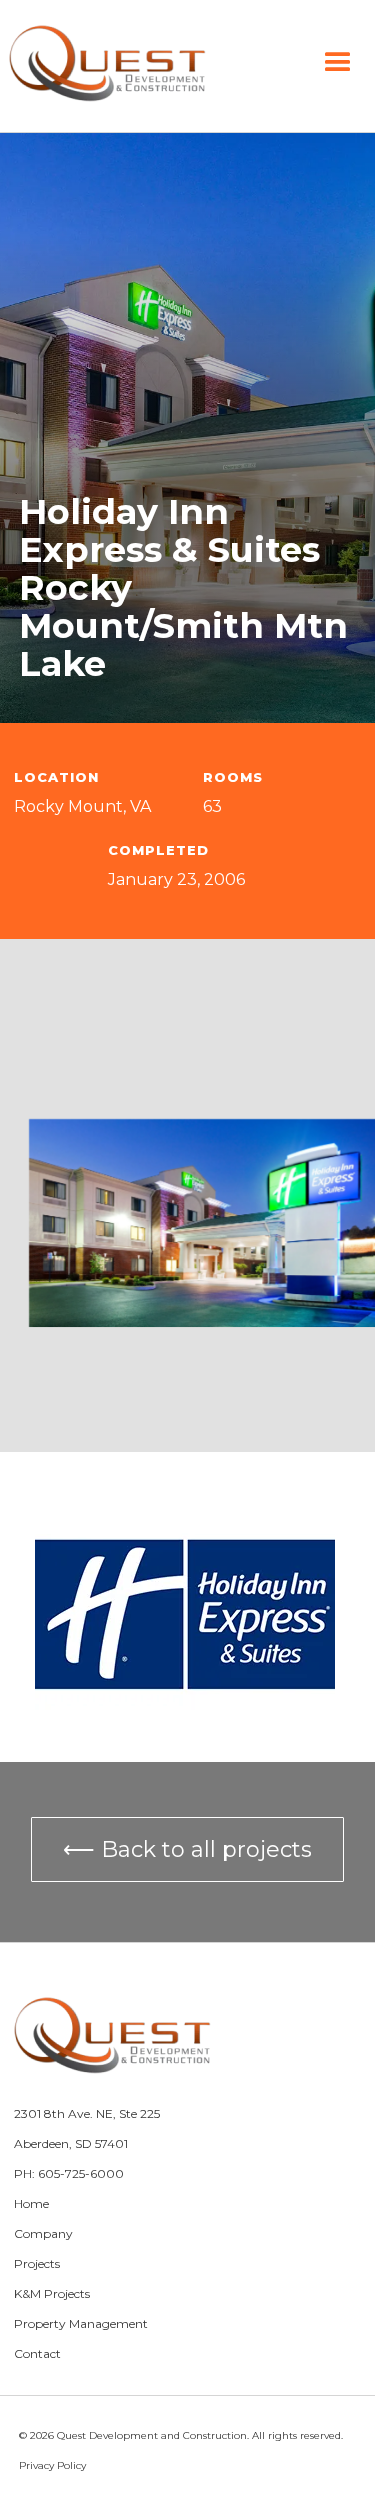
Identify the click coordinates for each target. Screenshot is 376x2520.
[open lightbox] (202, 1223)
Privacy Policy (52, 2465)
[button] (338, 63)
